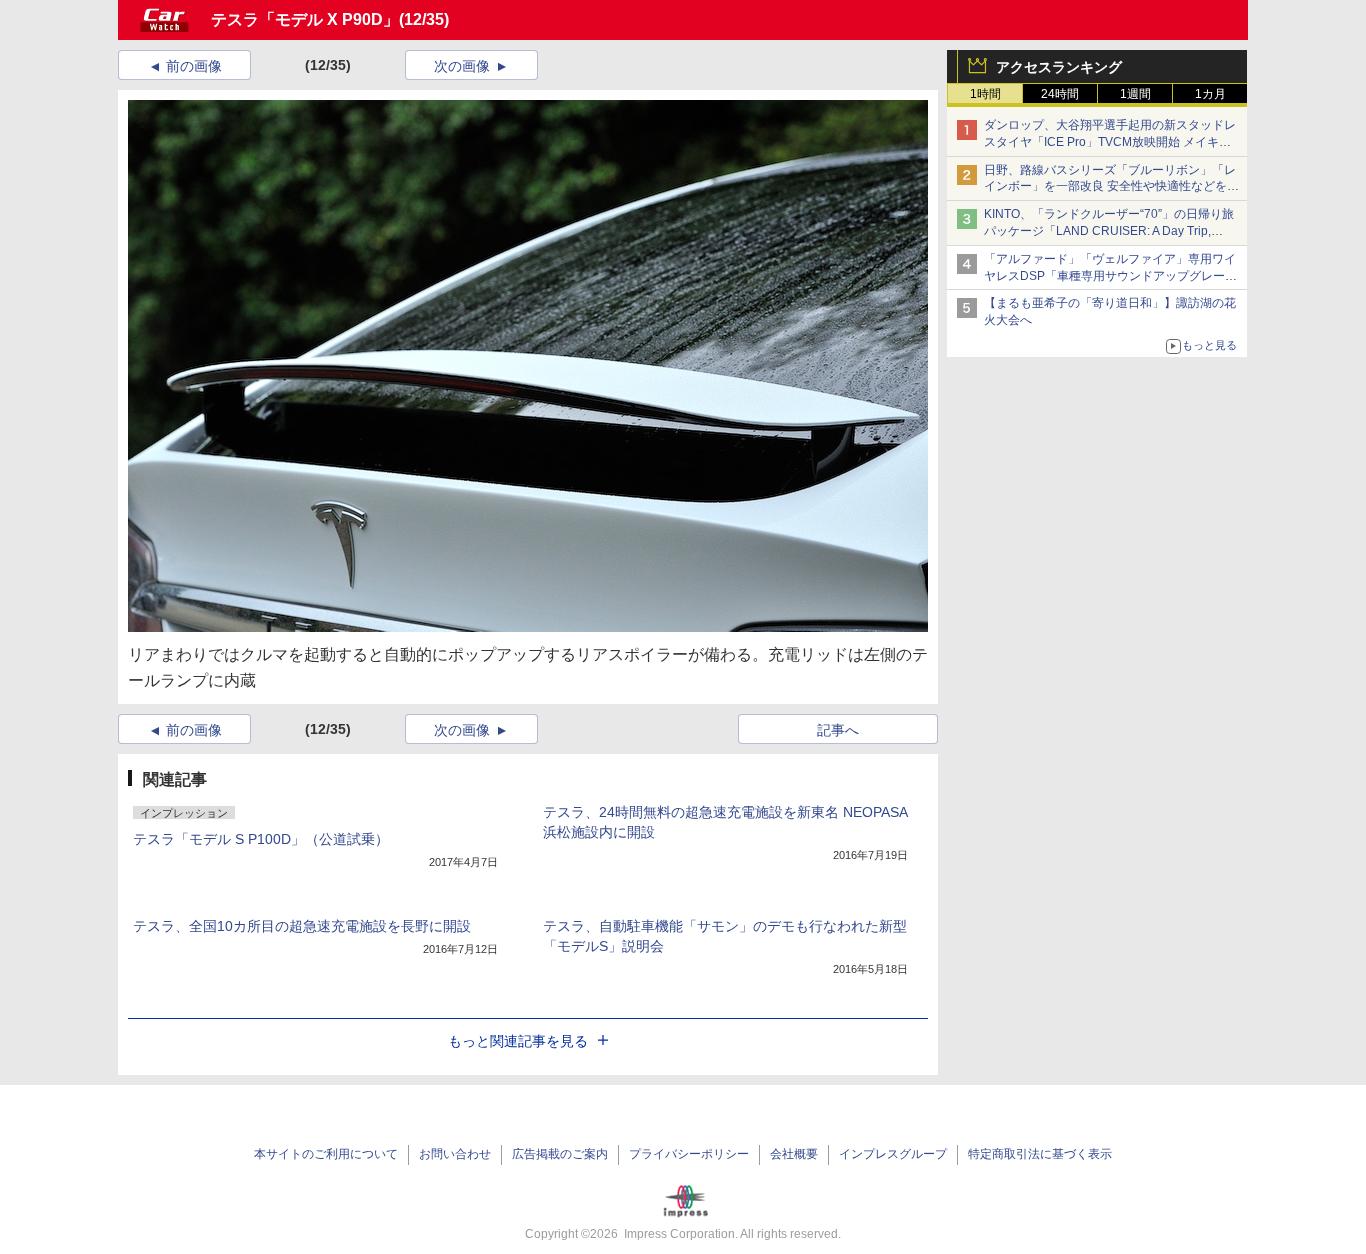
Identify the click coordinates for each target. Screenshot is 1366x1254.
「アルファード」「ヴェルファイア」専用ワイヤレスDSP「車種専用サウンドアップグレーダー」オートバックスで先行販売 (1110, 276)
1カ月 (1210, 94)
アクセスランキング (1059, 67)
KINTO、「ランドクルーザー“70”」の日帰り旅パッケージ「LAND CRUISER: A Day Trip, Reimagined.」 (1109, 231)
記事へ (838, 730)
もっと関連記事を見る (518, 1041)
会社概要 (794, 1154)
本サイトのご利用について (326, 1154)
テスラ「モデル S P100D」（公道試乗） (261, 839)
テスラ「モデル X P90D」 (305, 19)
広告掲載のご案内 (560, 1154)
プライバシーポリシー (689, 1154)
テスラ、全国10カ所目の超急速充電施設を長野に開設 (302, 926)
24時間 (1060, 94)
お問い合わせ (455, 1154)
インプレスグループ (893, 1154)
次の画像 (462, 66)
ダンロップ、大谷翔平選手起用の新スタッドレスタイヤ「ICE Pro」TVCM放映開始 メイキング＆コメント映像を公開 (1110, 142)
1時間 (985, 94)
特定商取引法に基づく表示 (1040, 1154)
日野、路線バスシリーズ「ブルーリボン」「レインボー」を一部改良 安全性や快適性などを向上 (1111, 187)
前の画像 (194, 66)
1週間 (1135, 94)
